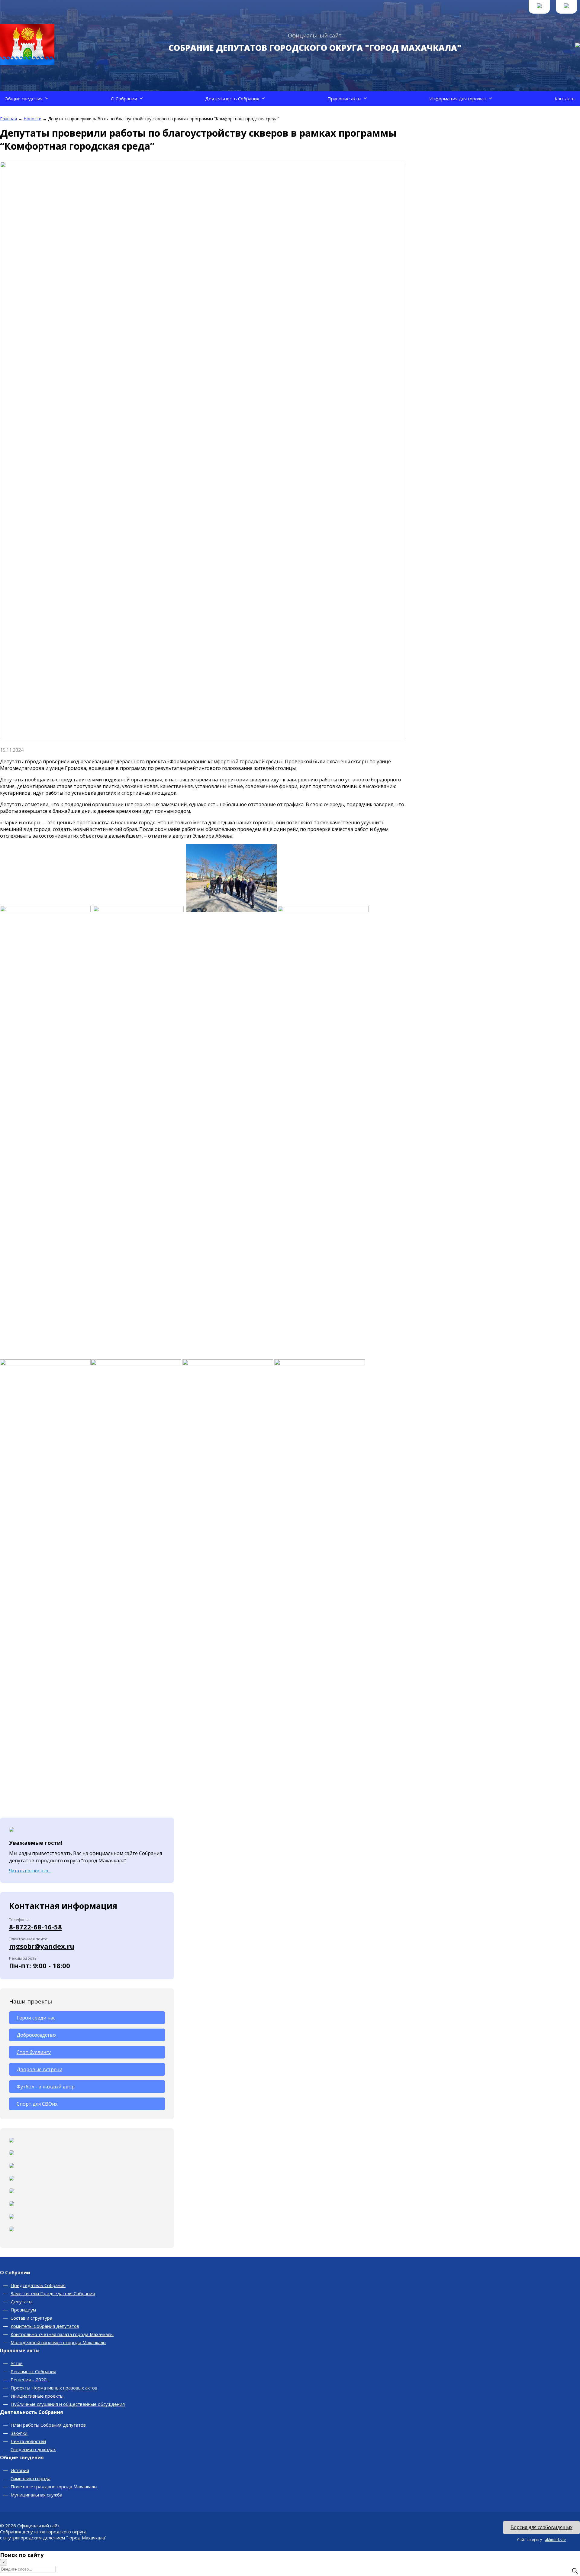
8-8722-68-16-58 (35, 1927)
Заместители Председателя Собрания (53, 2293)
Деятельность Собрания (232, 99)
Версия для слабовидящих (541, 2527)
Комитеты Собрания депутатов (45, 2326)
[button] (47, 99)
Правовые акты (344, 99)
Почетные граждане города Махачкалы (54, 2487)
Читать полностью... (30, 1871)
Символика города (31, 2478)
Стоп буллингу (34, 2052)
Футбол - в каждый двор (46, 2087)
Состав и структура (31, 2318)
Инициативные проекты (37, 2396)
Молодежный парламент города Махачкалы (58, 2342)
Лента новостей (28, 2441)
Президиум (23, 2310)
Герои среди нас (36, 2018)
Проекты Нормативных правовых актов (54, 2388)
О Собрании (124, 99)
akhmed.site (555, 2540)
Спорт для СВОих (37, 2104)
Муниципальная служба (36, 2495)
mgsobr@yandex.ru (42, 1946)
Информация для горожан (458, 99)
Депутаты (21, 2302)
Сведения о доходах (33, 2449)
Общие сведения (24, 99)
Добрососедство (36, 2035)
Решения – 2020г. (30, 2380)
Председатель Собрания (38, 2285)
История (20, 2470)
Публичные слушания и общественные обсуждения (68, 2404)
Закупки (19, 2433)
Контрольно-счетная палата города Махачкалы (62, 2334)
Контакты (565, 99)
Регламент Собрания (33, 2371)
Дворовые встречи (39, 2069)
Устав (17, 2363)
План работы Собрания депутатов (48, 2425)
